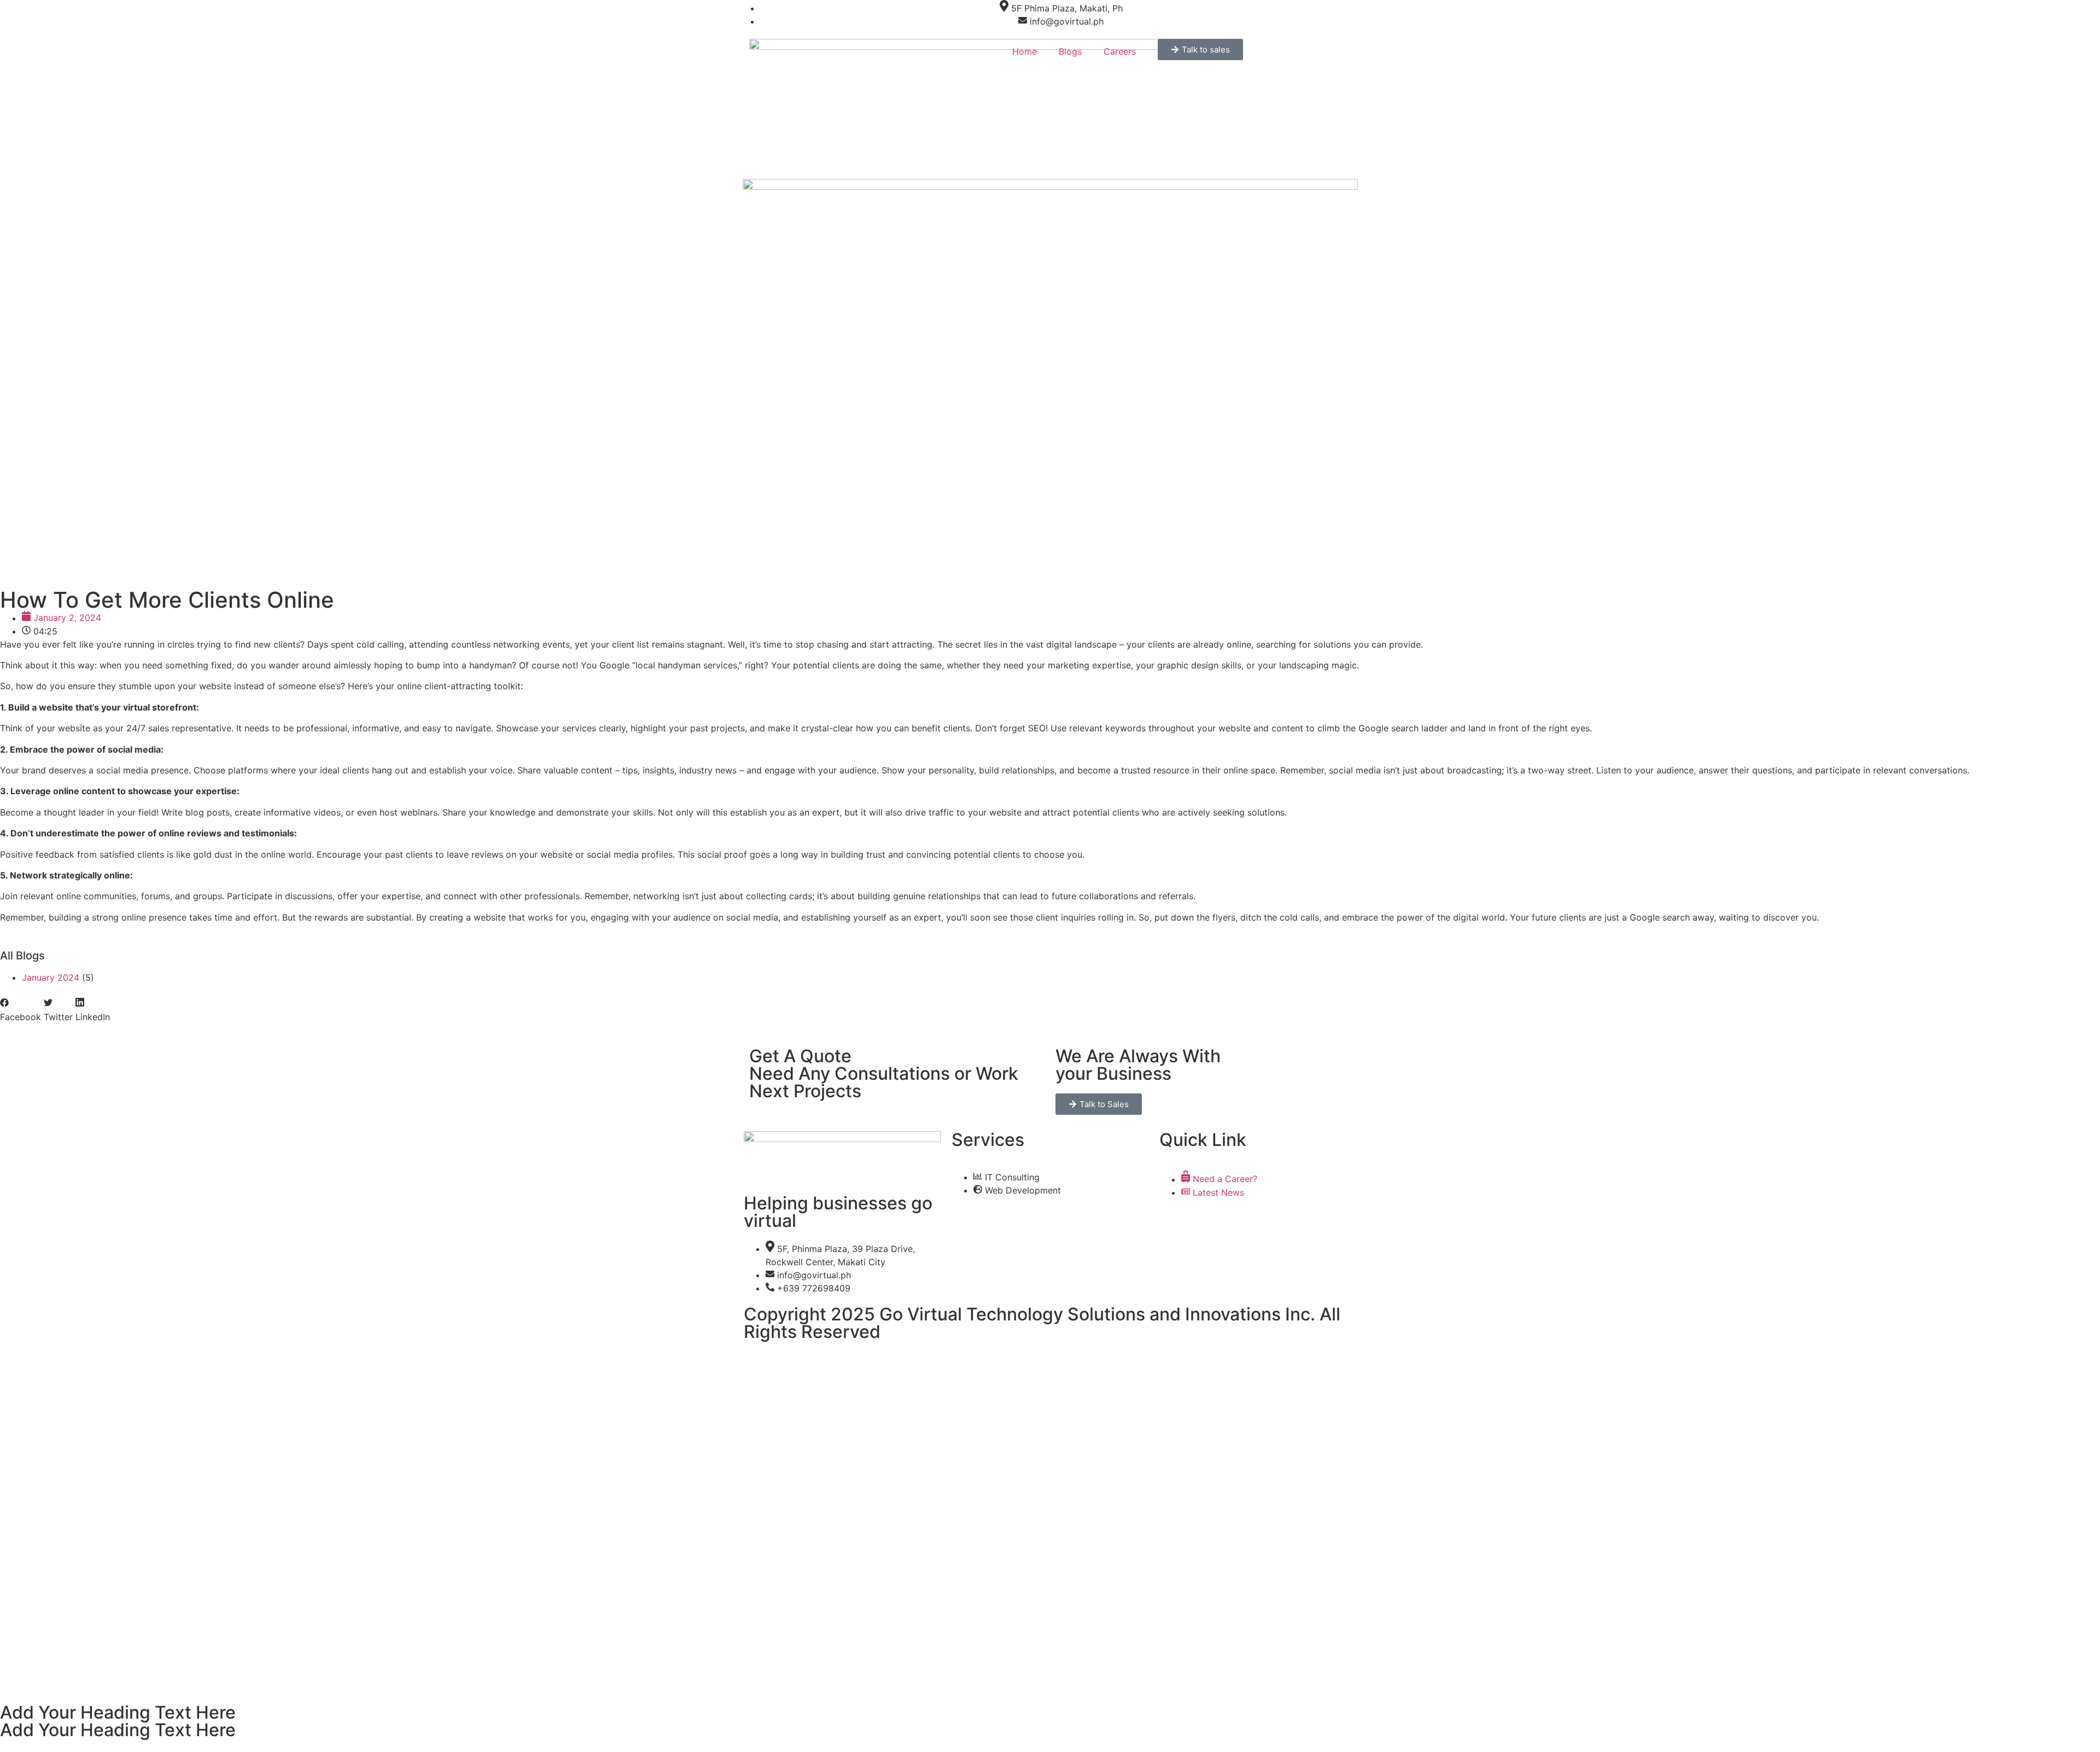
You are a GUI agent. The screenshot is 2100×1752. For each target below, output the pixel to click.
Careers (1120, 51)
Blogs (1070, 51)
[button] (21, 1010)
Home (1025, 51)
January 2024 (51, 977)
